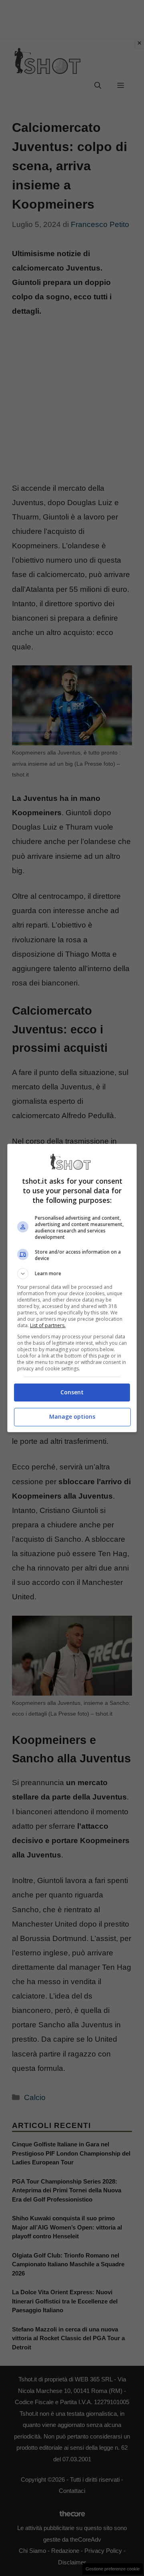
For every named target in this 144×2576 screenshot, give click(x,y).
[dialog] (72, 1288)
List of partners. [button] (48, 1325)
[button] (72, 1274)
